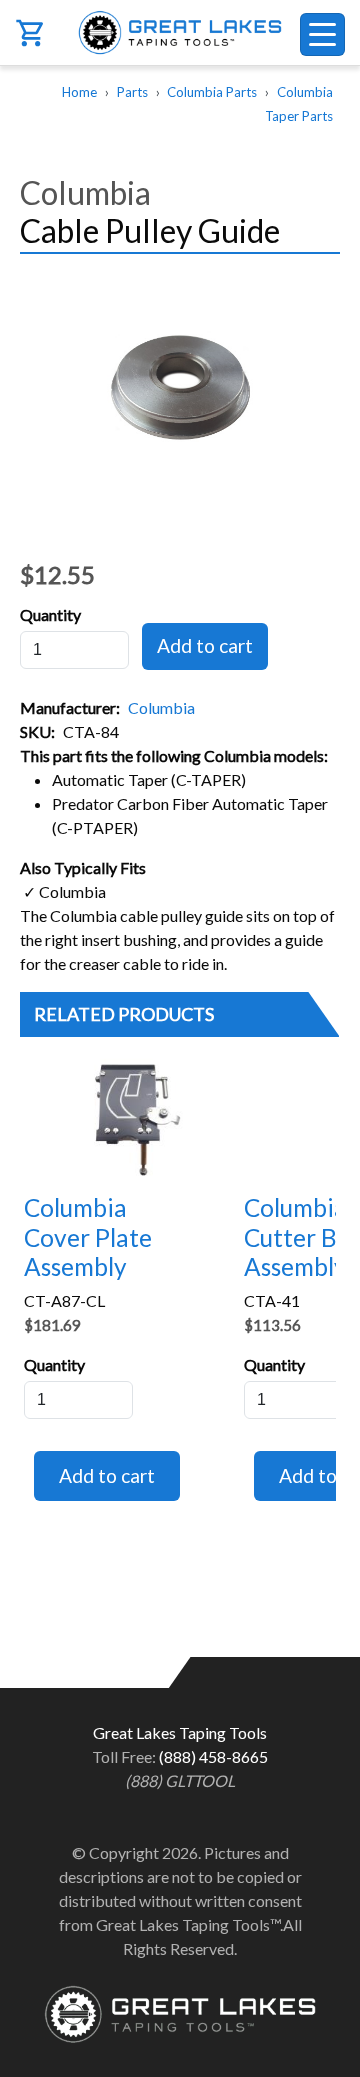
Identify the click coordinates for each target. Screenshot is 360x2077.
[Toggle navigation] (322, 34)
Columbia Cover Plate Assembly (88, 1237)
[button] (180, 388)
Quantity (50, 614)
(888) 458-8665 (213, 1756)
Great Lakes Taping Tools (180, 32)
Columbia (161, 707)
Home (79, 92)
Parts (132, 92)
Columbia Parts (212, 92)
